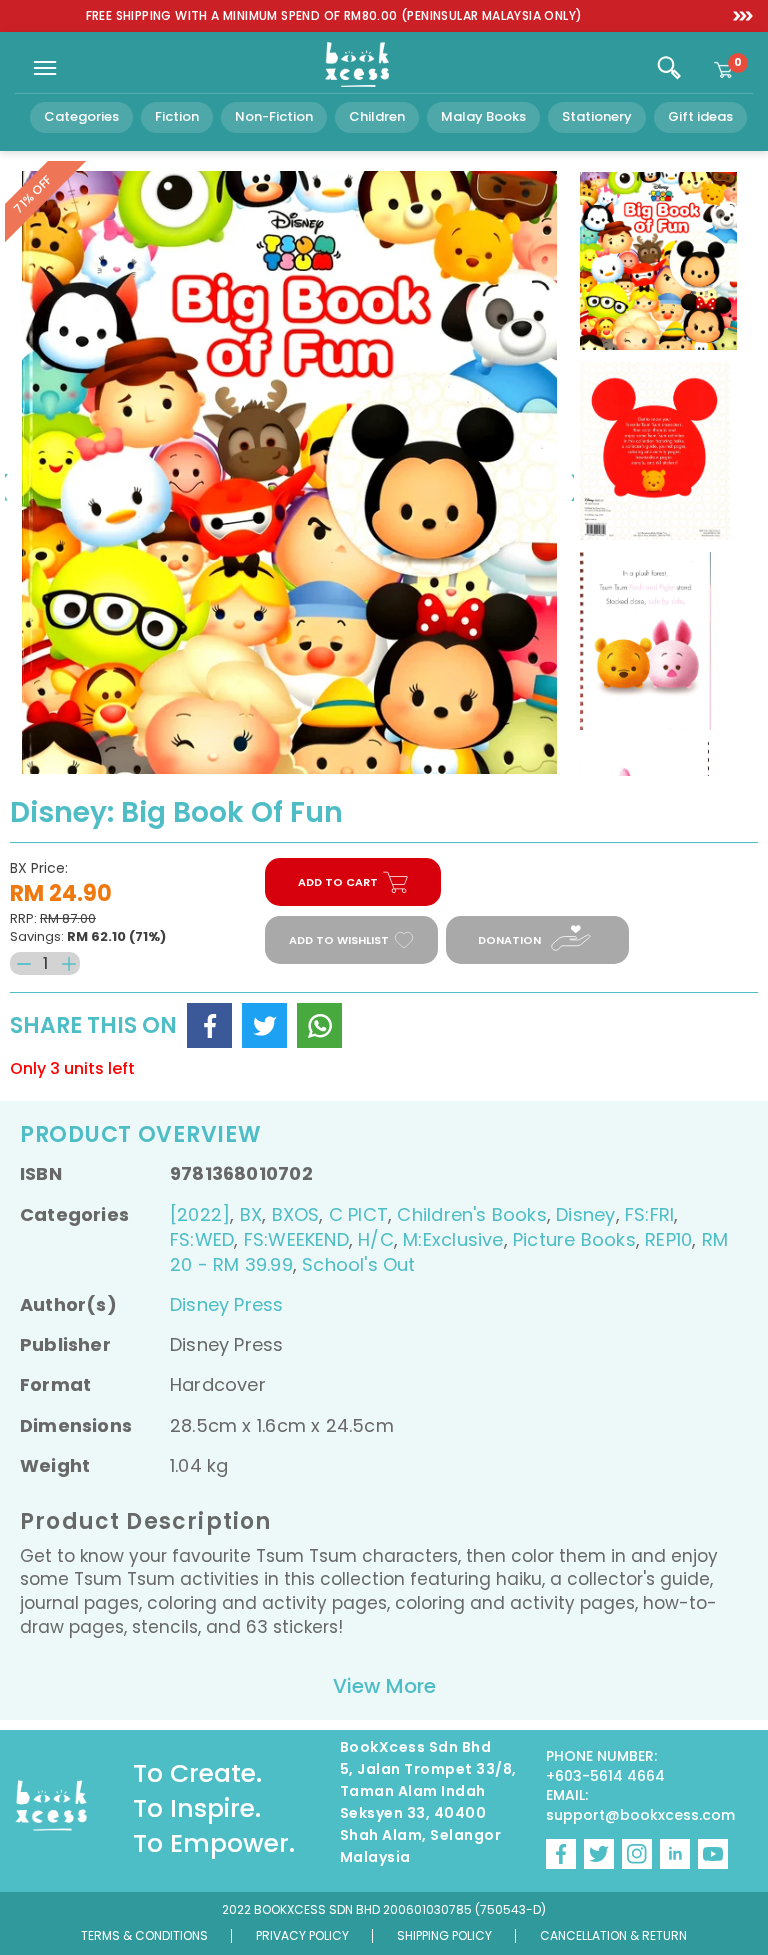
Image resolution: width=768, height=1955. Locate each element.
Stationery (597, 116)
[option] (334, 16)
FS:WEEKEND (296, 1239)
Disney (585, 1214)
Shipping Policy (444, 1935)
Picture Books (574, 1239)
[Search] (669, 68)
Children (377, 116)
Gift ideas (700, 116)
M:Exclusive (453, 1239)
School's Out (359, 1264)
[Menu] (45, 68)
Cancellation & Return (613, 1935)
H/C (376, 1239)
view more (384, 1686)
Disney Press (227, 1304)
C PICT (358, 1214)
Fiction (177, 116)
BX (251, 1214)
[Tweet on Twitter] (264, 1025)
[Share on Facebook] (209, 1025)
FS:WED (202, 1239)
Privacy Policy (302, 1935)
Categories (81, 116)
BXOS (296, 1214)
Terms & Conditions (144, 1935)
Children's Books (471, 1214)
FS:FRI (649, 1214)
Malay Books (483, 116)
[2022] (200, 1214)
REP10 (668, 1239)
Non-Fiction (274, 116)
